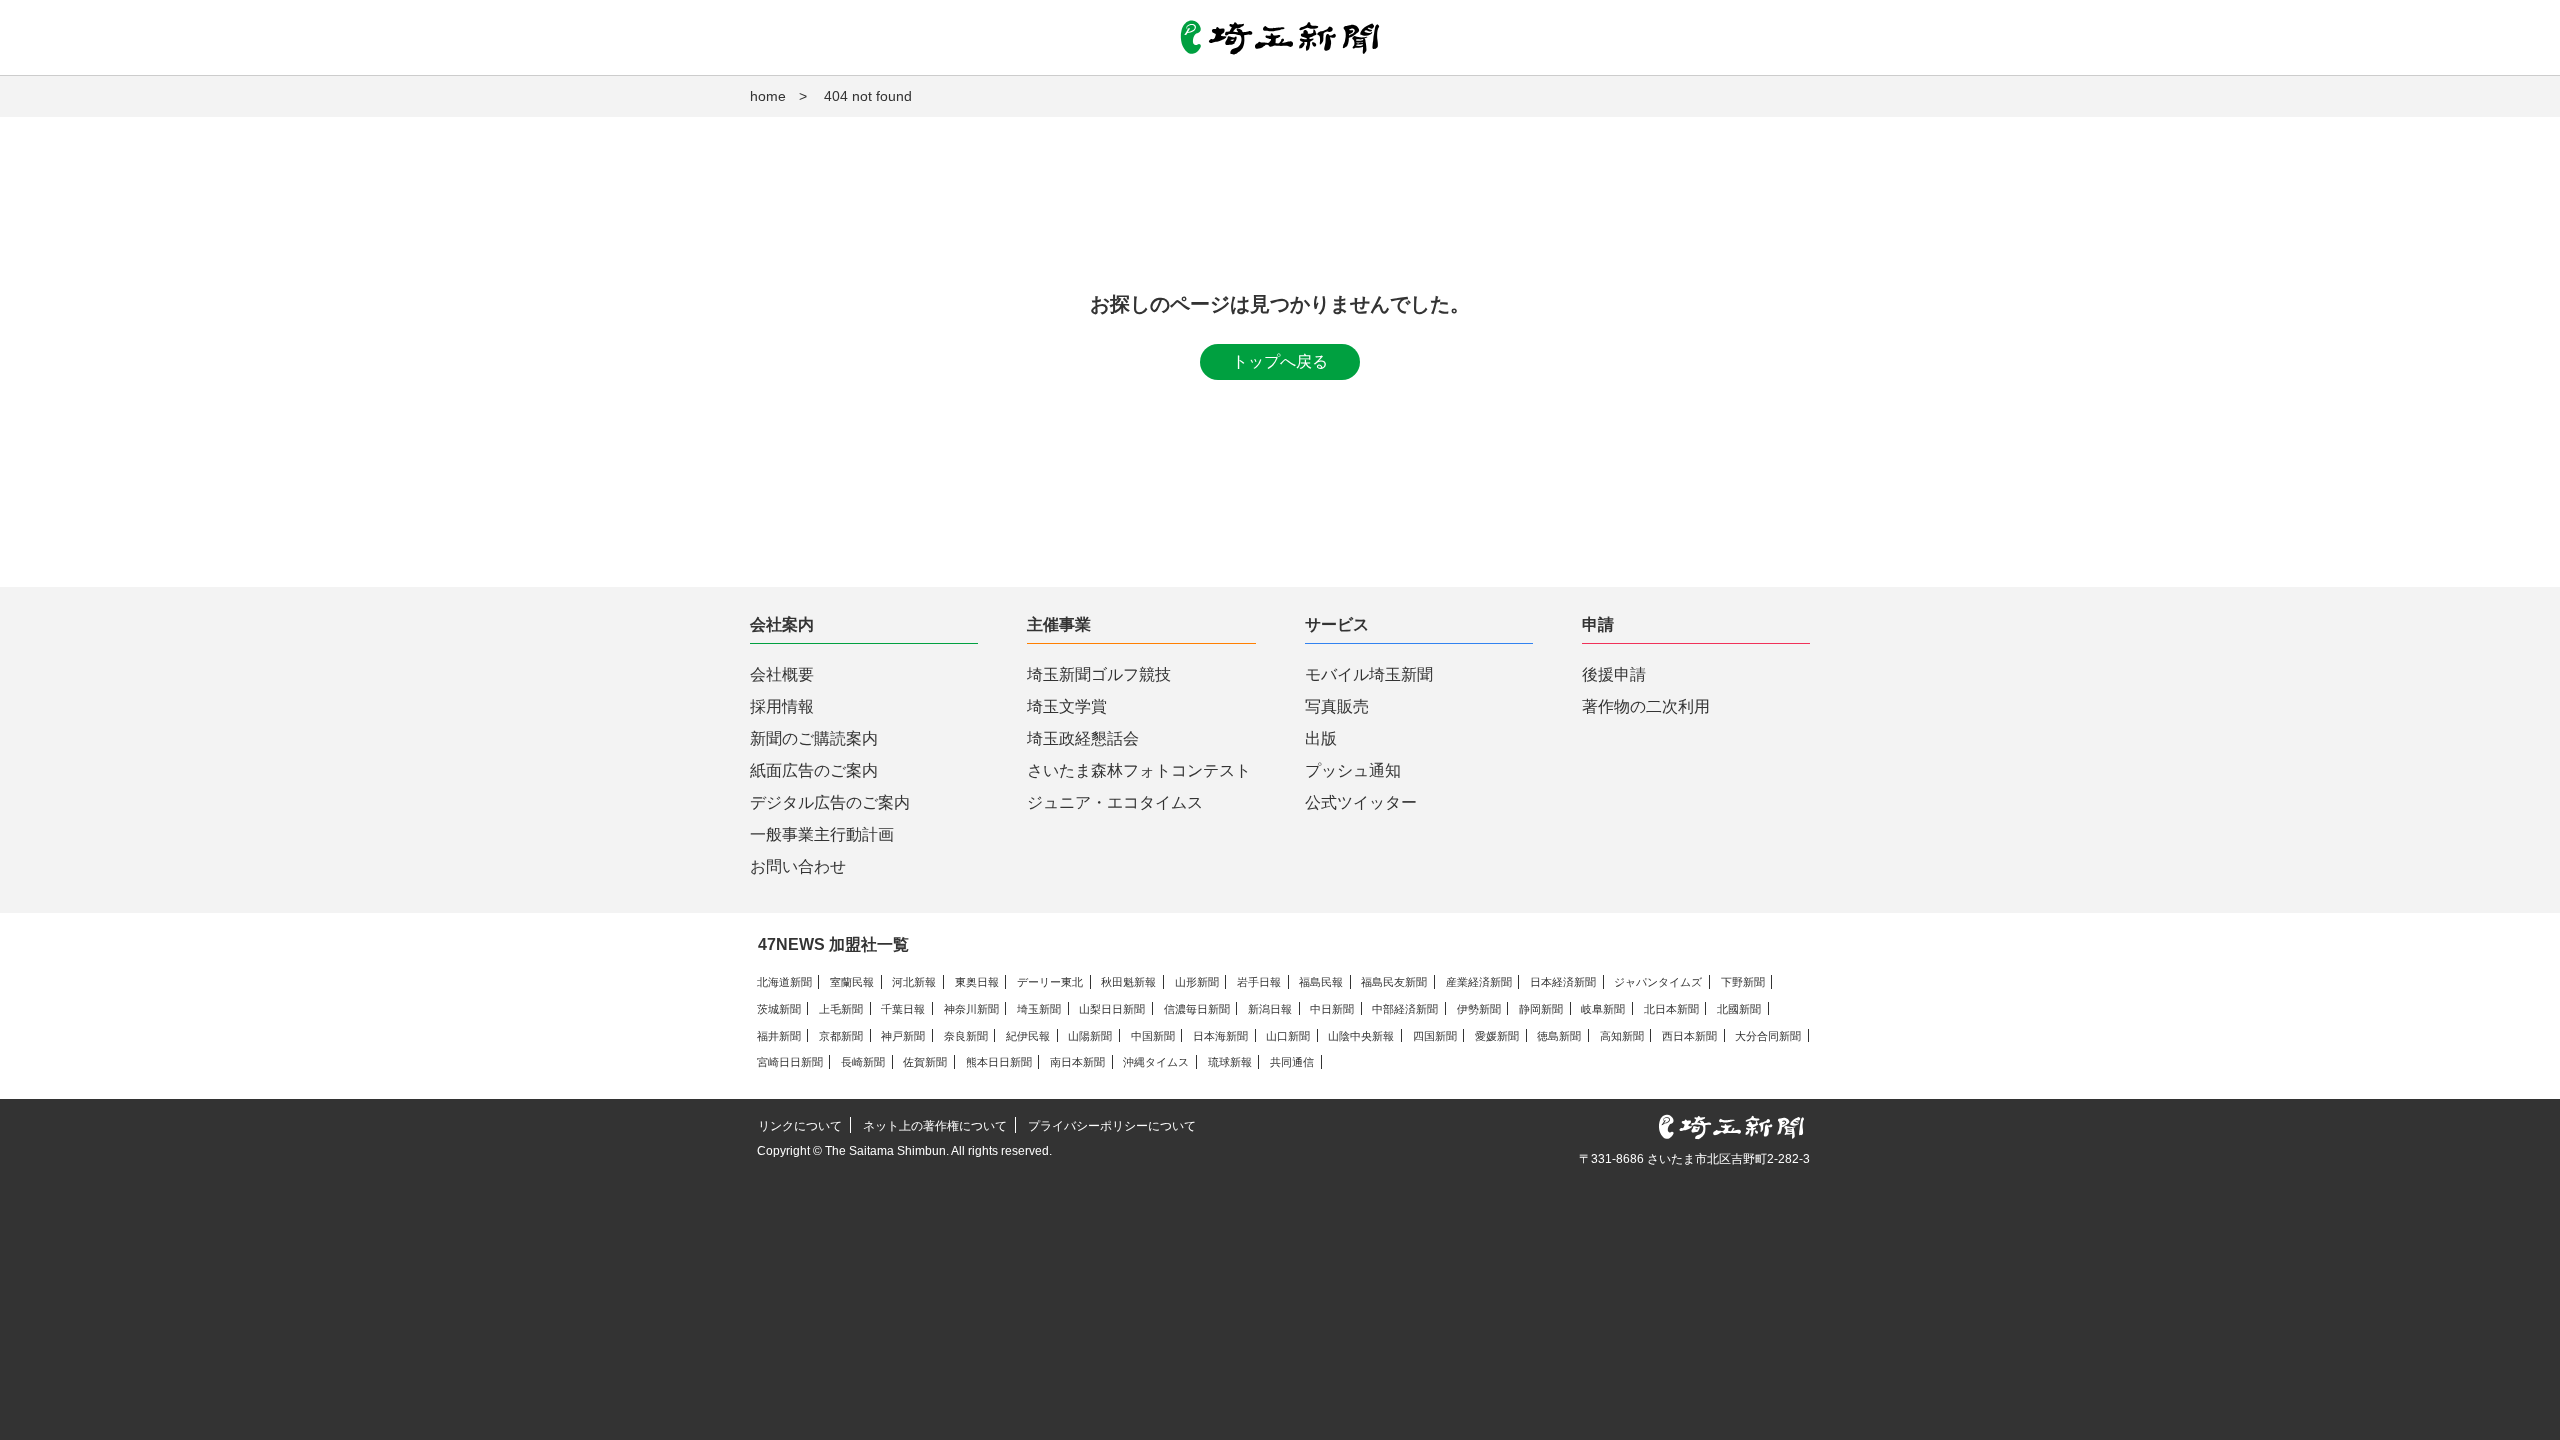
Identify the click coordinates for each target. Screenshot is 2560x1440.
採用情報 (782, 706)
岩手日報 (1259, 982)
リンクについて (800, 1126)
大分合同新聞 (1768, 1036)
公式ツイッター (1361, 802)
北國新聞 (1739, 1009)
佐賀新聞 (925, 1062)
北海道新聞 (784, 982)
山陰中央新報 (1361, 1036)
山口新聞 (1288, 1036)
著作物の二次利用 (1646, 706)
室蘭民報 (852, 982)
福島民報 (1321, 982)
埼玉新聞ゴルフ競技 (1099, 674)
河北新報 (914, 982)
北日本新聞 (1671, 1009)
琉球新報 (1230, 1062)
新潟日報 (1270, 1009)
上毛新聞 (841, 1009)
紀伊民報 (1028, 1036)
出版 (1321, 738)
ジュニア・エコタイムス (1115, 802)
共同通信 (1292, 1062)
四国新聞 (1435, 1036)
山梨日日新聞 (1112, 1009)
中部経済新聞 (1405, 1009)
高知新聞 (1622, 1036)
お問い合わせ (798, 866)
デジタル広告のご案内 (830, 802)
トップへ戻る (1280, 361)
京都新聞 (841, 1036)
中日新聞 (1332, 1009)
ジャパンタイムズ (1658, 982)
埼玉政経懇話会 (1083, 738)
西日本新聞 (1689, 1036)
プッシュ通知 (1353, 770)
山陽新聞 (1090, 1036)
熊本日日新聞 (999, 1062)
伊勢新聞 (1479, 1009)
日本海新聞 (1220, 1036)
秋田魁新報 (1128, 982)
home (768, 96)
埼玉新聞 (1039, 1009)
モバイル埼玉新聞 (1369, 674)
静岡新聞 (1541, 1009)
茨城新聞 (779, 1009)
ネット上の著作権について (935, 1126)
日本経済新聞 (1563, 982)
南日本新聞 (1077, 1062)
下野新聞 (1743, 982)
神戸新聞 (903, 1036)
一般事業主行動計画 (822, 834)
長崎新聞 (863, 1062)
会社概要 (782, 674)
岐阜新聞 (1603, 1009)
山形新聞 (1197, 982)
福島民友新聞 (1394, 982)
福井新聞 (779, 1036)
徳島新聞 (1559, 1036)
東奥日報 (977, 982)
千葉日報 (903, 1009)
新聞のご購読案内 (814, 738)
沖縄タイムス (1156, 1062)
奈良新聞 (966, 1036)
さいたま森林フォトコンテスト (1139, 770)
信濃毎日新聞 (1197, 1009)
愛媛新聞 (1497, 1036)
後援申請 (1614, 674)
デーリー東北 (1050, 982)
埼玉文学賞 (1067, 706)
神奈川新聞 (971, 1009)
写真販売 (1337, 706)
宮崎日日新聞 (790, 1062)
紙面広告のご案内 (814, 770)
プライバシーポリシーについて (1112, 1126)
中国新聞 (1153, 1036)
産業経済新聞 (1479, 982)
